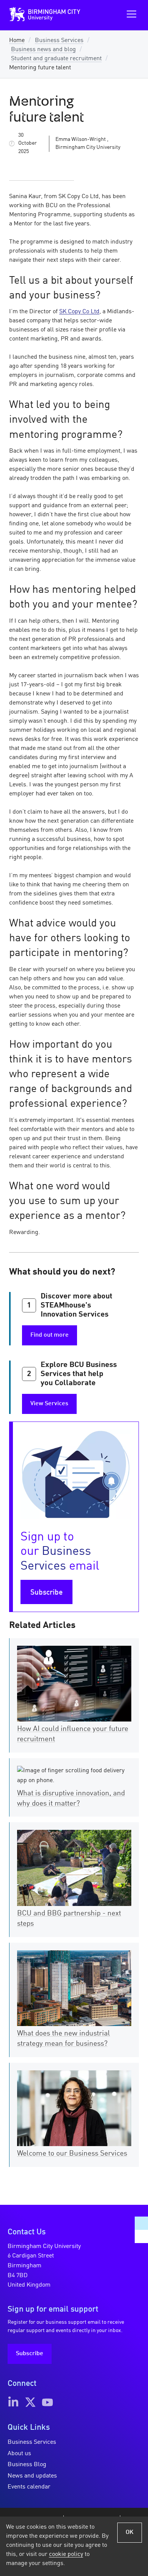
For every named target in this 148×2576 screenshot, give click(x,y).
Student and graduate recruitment (56, 59)
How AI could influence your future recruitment (73, 1734)
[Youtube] (47, 2402)
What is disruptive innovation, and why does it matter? (71, 1799)
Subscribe (46, 1593)
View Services (49, 1404)
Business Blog (27, 2465)
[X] (30, 2402)
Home (17, 41)
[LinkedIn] (13, 2402)
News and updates (32, 2476)
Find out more (50, 1335)
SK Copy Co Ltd (79, 312)
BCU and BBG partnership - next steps (69, 1919)
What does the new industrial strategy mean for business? (64, 2039)
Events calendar (29, 2487)
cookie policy (66, 2554)
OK (130, 2532)
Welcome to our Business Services (72, 2154)
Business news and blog (43, 50)
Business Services (59, 41)
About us (19, 2454)
